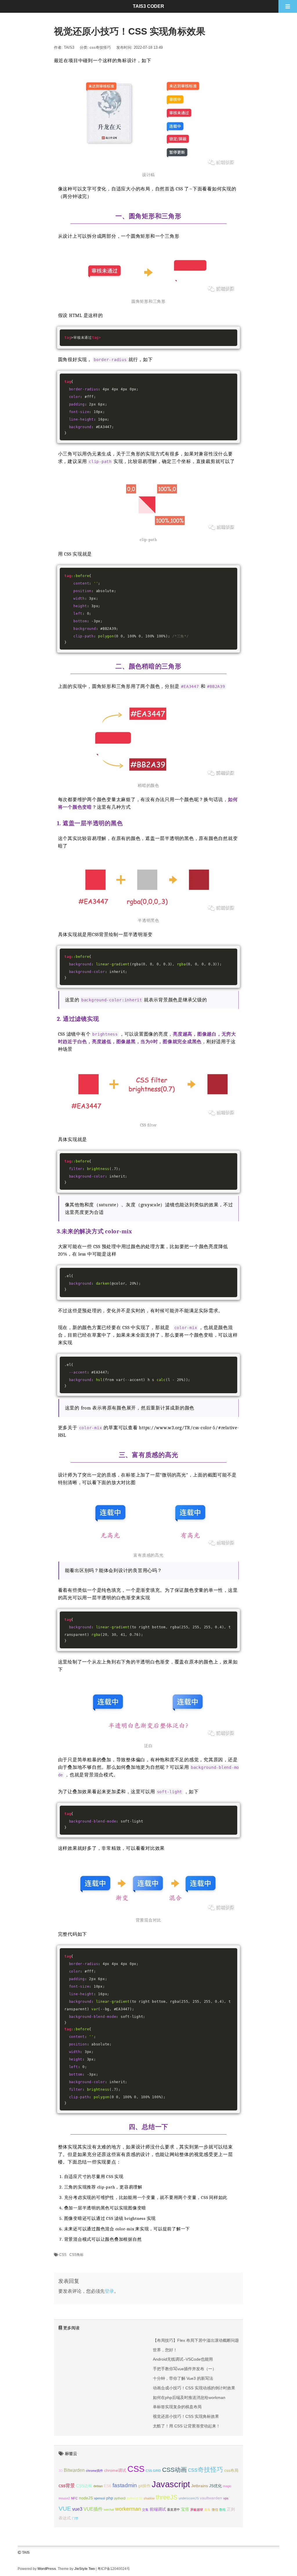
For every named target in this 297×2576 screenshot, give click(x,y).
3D (61, 2471)
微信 (215, 2510)
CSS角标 (76, 2255)
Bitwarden (74, 2470)
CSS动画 (174, 2470)
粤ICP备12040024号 (114, 2569)
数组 (222, 2510)
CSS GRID (153, 2471)
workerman (128, 2509)
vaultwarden (211, 2498)
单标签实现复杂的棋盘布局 (177, 2407)
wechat (109, 2510)
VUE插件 (93, 2509)
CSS (63, 2255)
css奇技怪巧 (100, 47)
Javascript (171, 2484)
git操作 (144, 2486)
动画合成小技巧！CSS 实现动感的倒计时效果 (194, 2388)
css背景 (67, 2485)
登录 (109, 2291)
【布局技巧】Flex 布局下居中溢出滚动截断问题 (196, 2340)
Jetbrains (200, 2486)
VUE (65, 2509)
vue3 (77, 2509)
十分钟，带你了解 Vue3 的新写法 (183, 2378)
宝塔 (185, 2509)
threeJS (167, 2497)
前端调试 (158, 2509)
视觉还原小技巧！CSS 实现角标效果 (186, 2416)
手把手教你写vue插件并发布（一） (185, 2369)
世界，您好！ (165, 2350)
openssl (99, 2498)
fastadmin (125, 2485)
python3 (120, 2498)
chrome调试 (115, 2470)
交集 (145, 2510)
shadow (149, 2498)
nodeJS (86, 2498)
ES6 (108, 2486)
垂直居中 (173, 2510)
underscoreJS (189, 2498)
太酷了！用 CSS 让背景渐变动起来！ (186, 2426)
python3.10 (135, 2498)
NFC (74, 2498)
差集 (207, 2510)
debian (98, 2486)
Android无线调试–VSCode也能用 (183, 2359)
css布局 (231, 2470)
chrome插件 (94, 2471)
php (110, 2498)
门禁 (75, 2518)
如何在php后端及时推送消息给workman (189, 2397)
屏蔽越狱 (197, 2510)
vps (226, 2498)
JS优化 (215, 2486)
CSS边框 (84, 2486)
